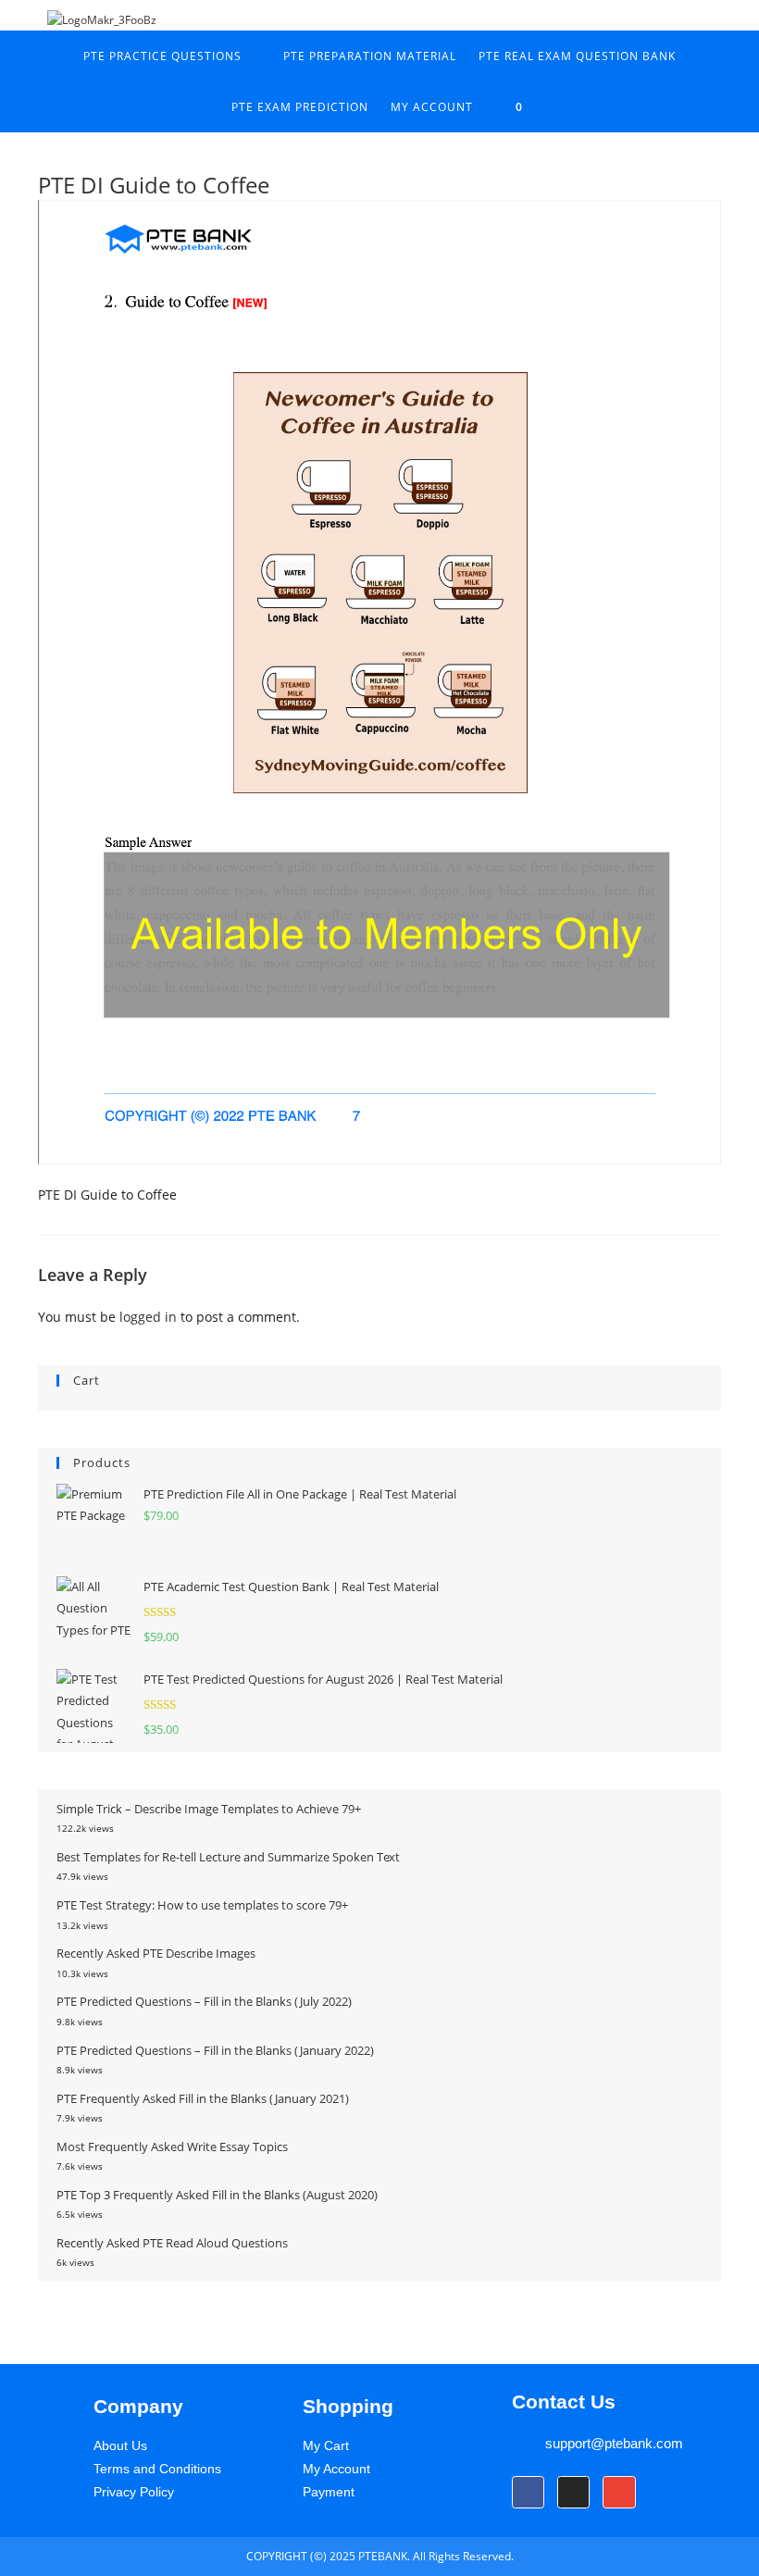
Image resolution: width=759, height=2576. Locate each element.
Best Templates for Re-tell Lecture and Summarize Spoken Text (228, 1857)
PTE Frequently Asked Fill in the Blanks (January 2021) (203, 2098)
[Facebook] (528, 2492)
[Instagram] (573, 2492)
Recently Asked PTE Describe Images (156, 1953)
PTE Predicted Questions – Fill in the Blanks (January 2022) (215, 2050)
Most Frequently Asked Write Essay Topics (172, 2147)
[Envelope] (619, 2492)
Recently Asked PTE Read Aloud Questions (172, 2243)
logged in (148, 1317)
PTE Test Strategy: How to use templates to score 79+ (202, 1905)
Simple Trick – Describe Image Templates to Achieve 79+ (209, 1809)
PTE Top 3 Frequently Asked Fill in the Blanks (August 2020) (217, 2195)
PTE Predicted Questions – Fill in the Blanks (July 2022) (204, 2001)
